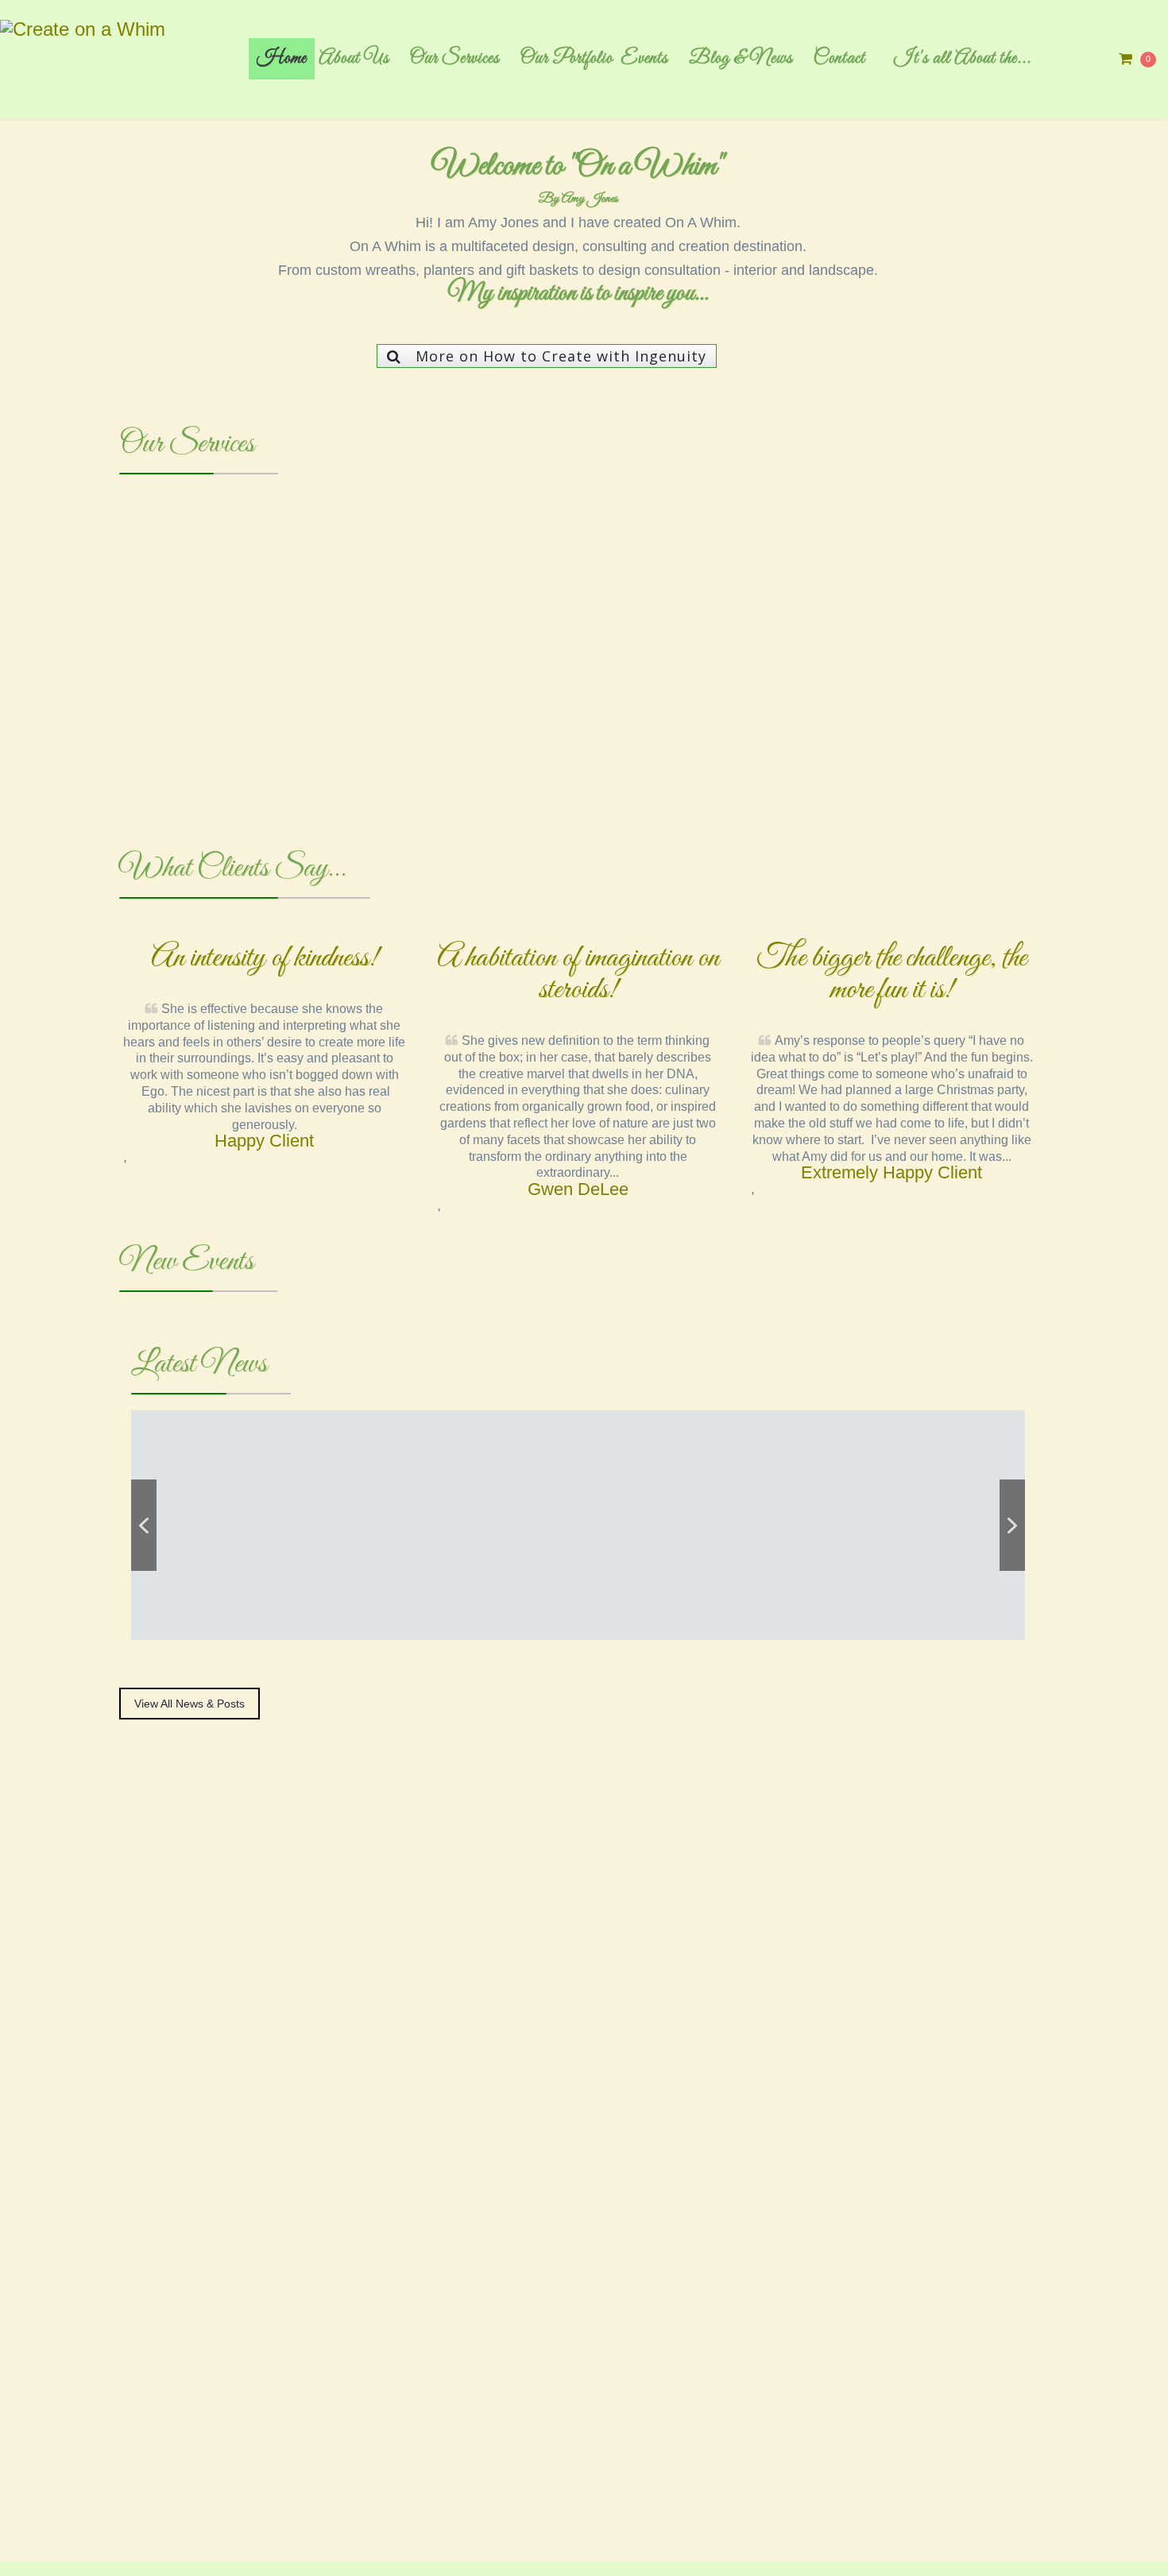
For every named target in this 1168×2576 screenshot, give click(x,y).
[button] (106, 658)
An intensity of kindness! (265, 958)
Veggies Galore (258, 1595)
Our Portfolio (567, 59)
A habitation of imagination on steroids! (578, 974)
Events (644, 59)
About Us (354, 59)
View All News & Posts (190, 1704)
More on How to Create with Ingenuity (561, 356)
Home (282, 59)
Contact (839, 59)
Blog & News (741, 59)
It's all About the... (963, 59)
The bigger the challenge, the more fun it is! (892, 974)
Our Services (455, 59)
